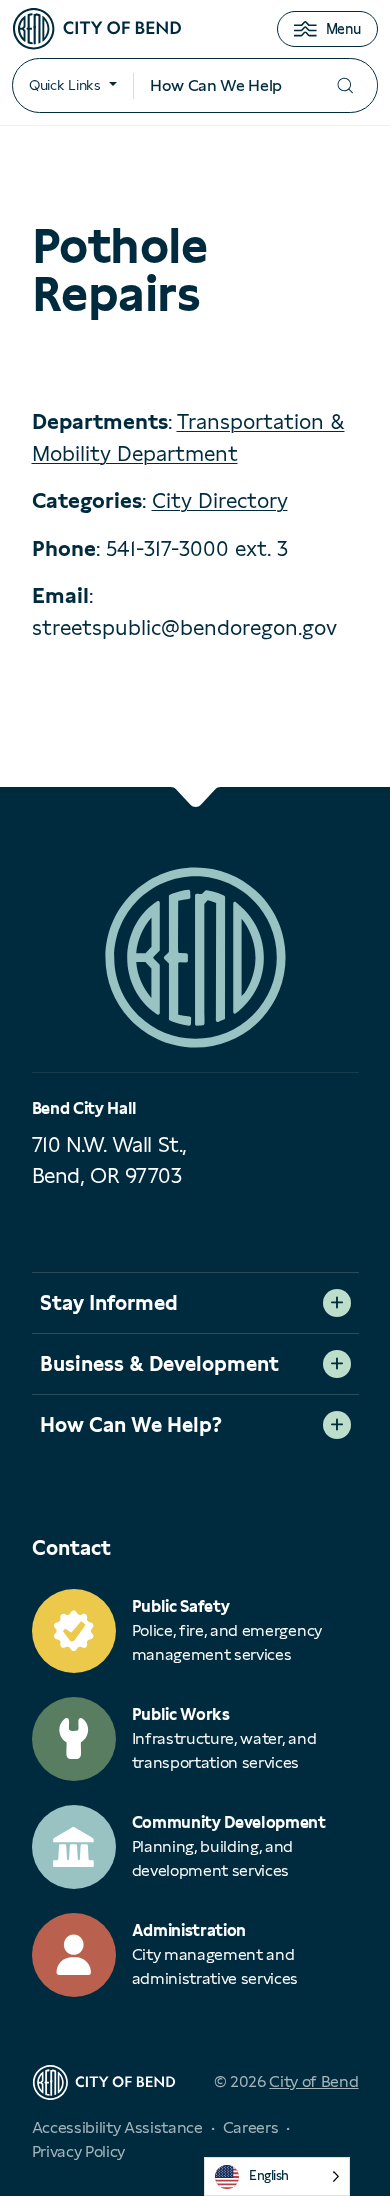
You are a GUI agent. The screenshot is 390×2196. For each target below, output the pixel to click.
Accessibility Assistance (117, 2127)
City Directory (220, 500)
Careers (251, 2127)
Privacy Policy (79, 2151)
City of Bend (313, 2081)
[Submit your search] (345, 85)
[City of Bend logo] (97, 29)
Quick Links (65, 85)
